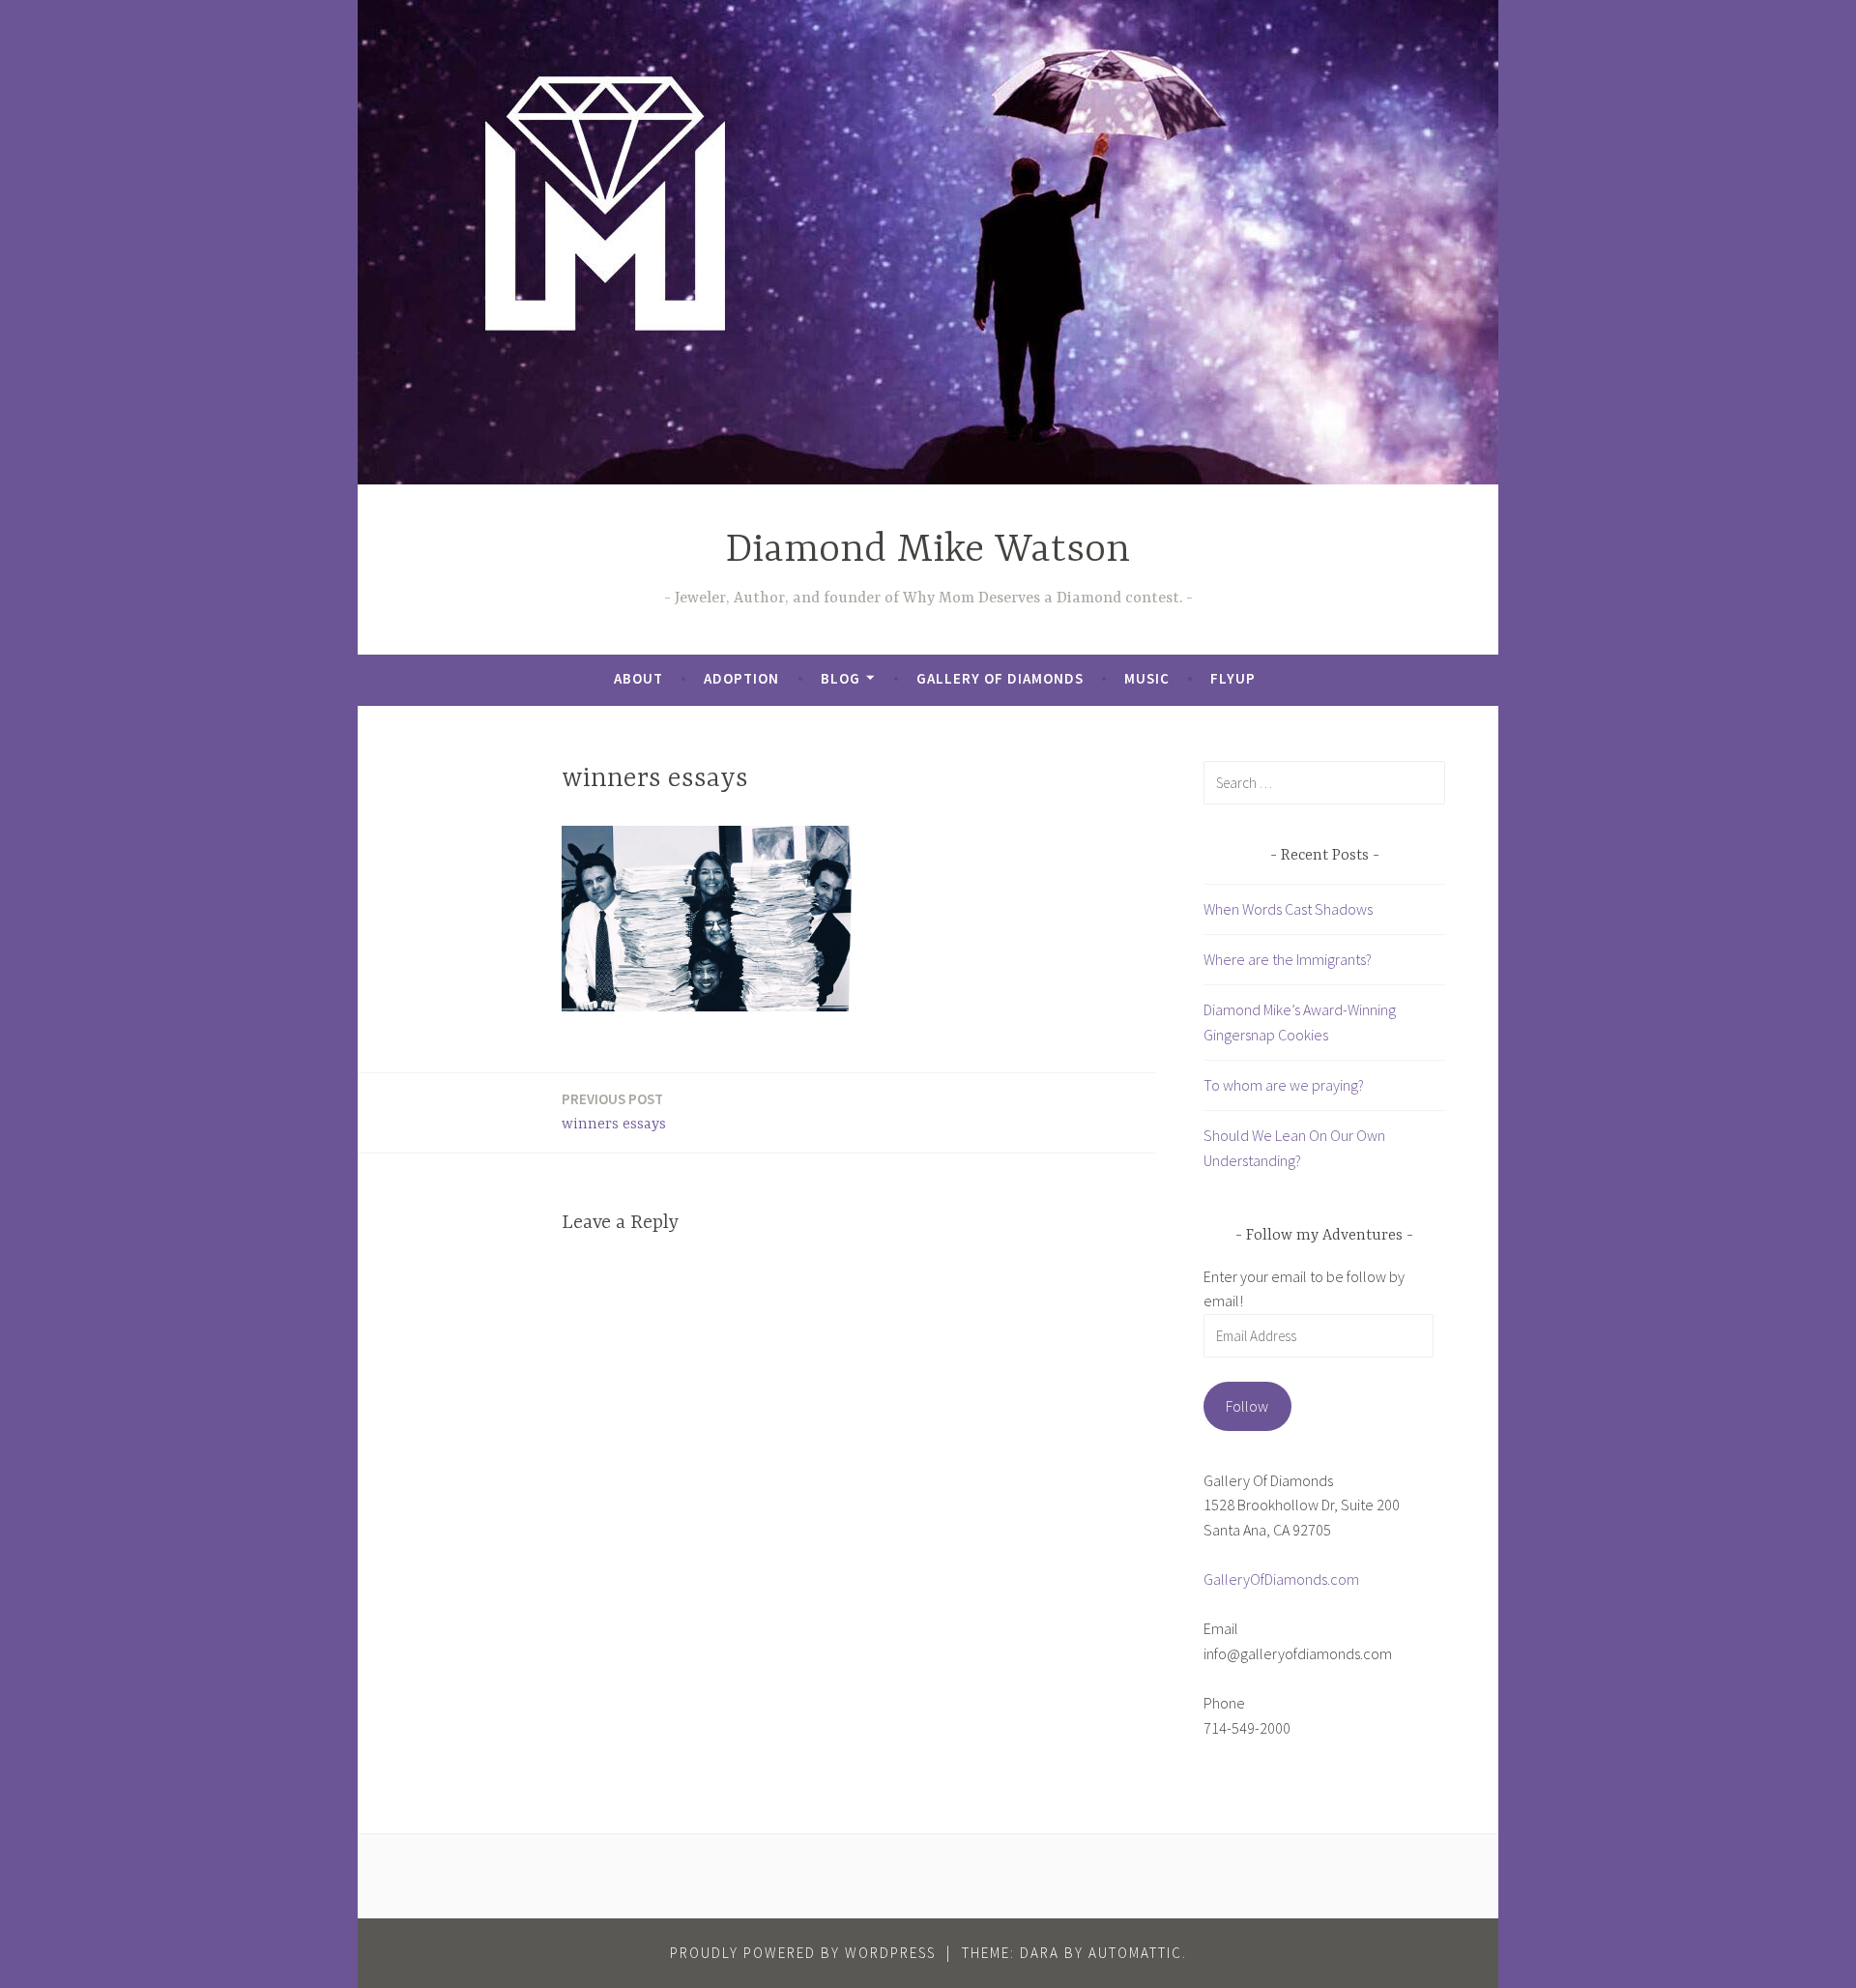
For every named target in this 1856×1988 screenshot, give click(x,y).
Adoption (741, 678)
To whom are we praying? (1284, 1085)
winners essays (614, 1111)
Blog (841, 678)
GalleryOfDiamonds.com (1281, 1579)
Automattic (1135, 1953)
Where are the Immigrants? (1288, 959)
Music (1147, 678)
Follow (1247, 1406)
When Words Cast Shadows (1288, 909)
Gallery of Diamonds (1000, 678)
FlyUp (1233, 678)
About (638, 678)
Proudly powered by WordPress (803, 1953)
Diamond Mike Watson (928, 551)
